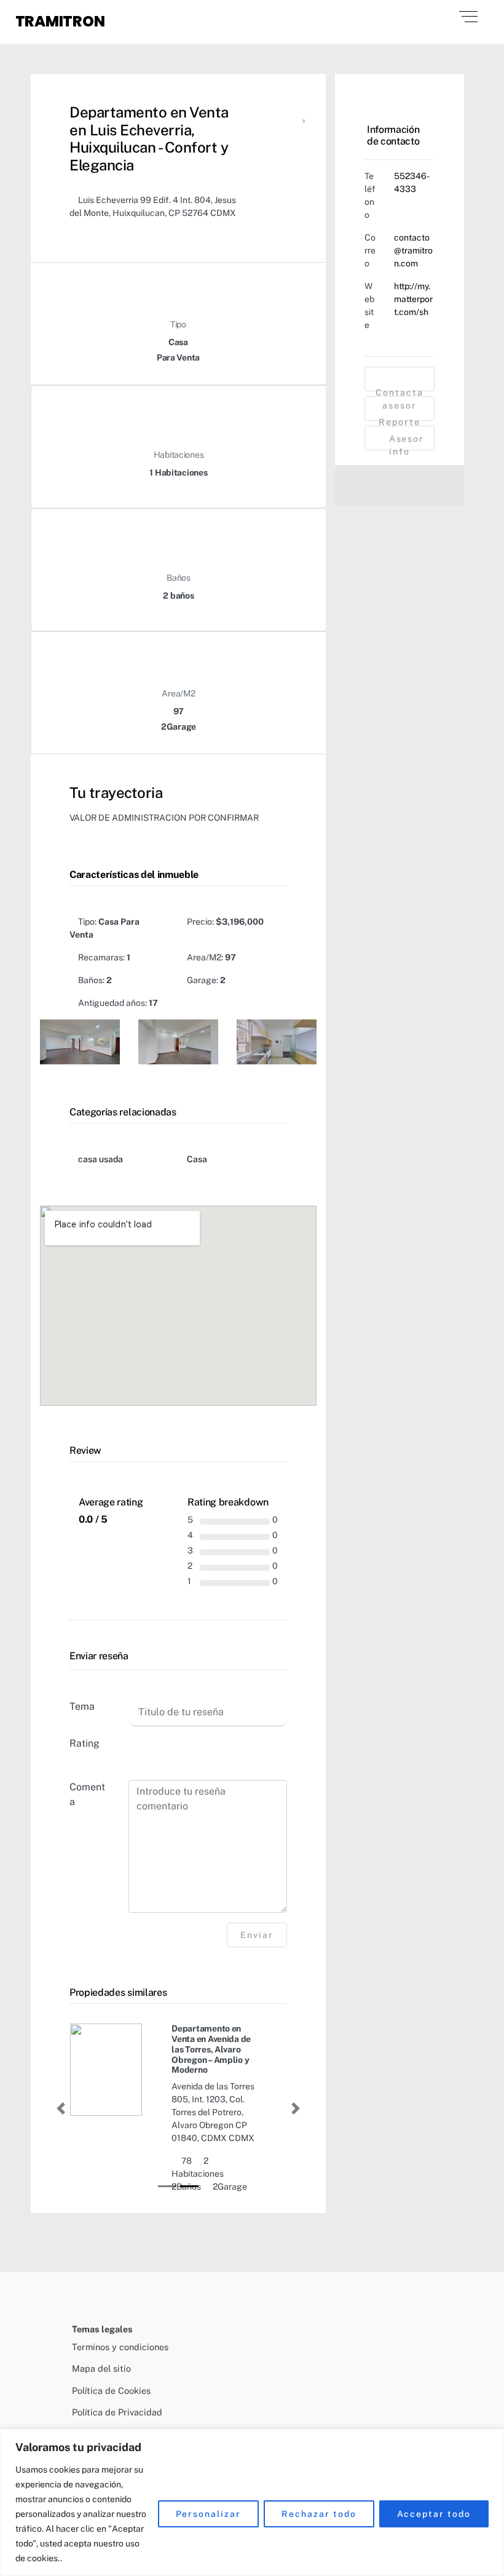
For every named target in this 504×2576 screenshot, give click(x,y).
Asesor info (405, 442)
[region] (252, 2502)
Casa (197, 1159)
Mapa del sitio (101, 2368)
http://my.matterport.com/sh (413, 299)
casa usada (100, 1159)
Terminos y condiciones (120, 2347)
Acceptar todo (434, 2514)
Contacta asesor (400, 389)
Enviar (257, 1935)
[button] (61, 2108)
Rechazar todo (319, 2514)
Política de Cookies (111, 2391)
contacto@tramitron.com (413, 250)
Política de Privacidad (117, 2412)
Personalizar (209, 2514)
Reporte (400, 419)
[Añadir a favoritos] (304, 116)
